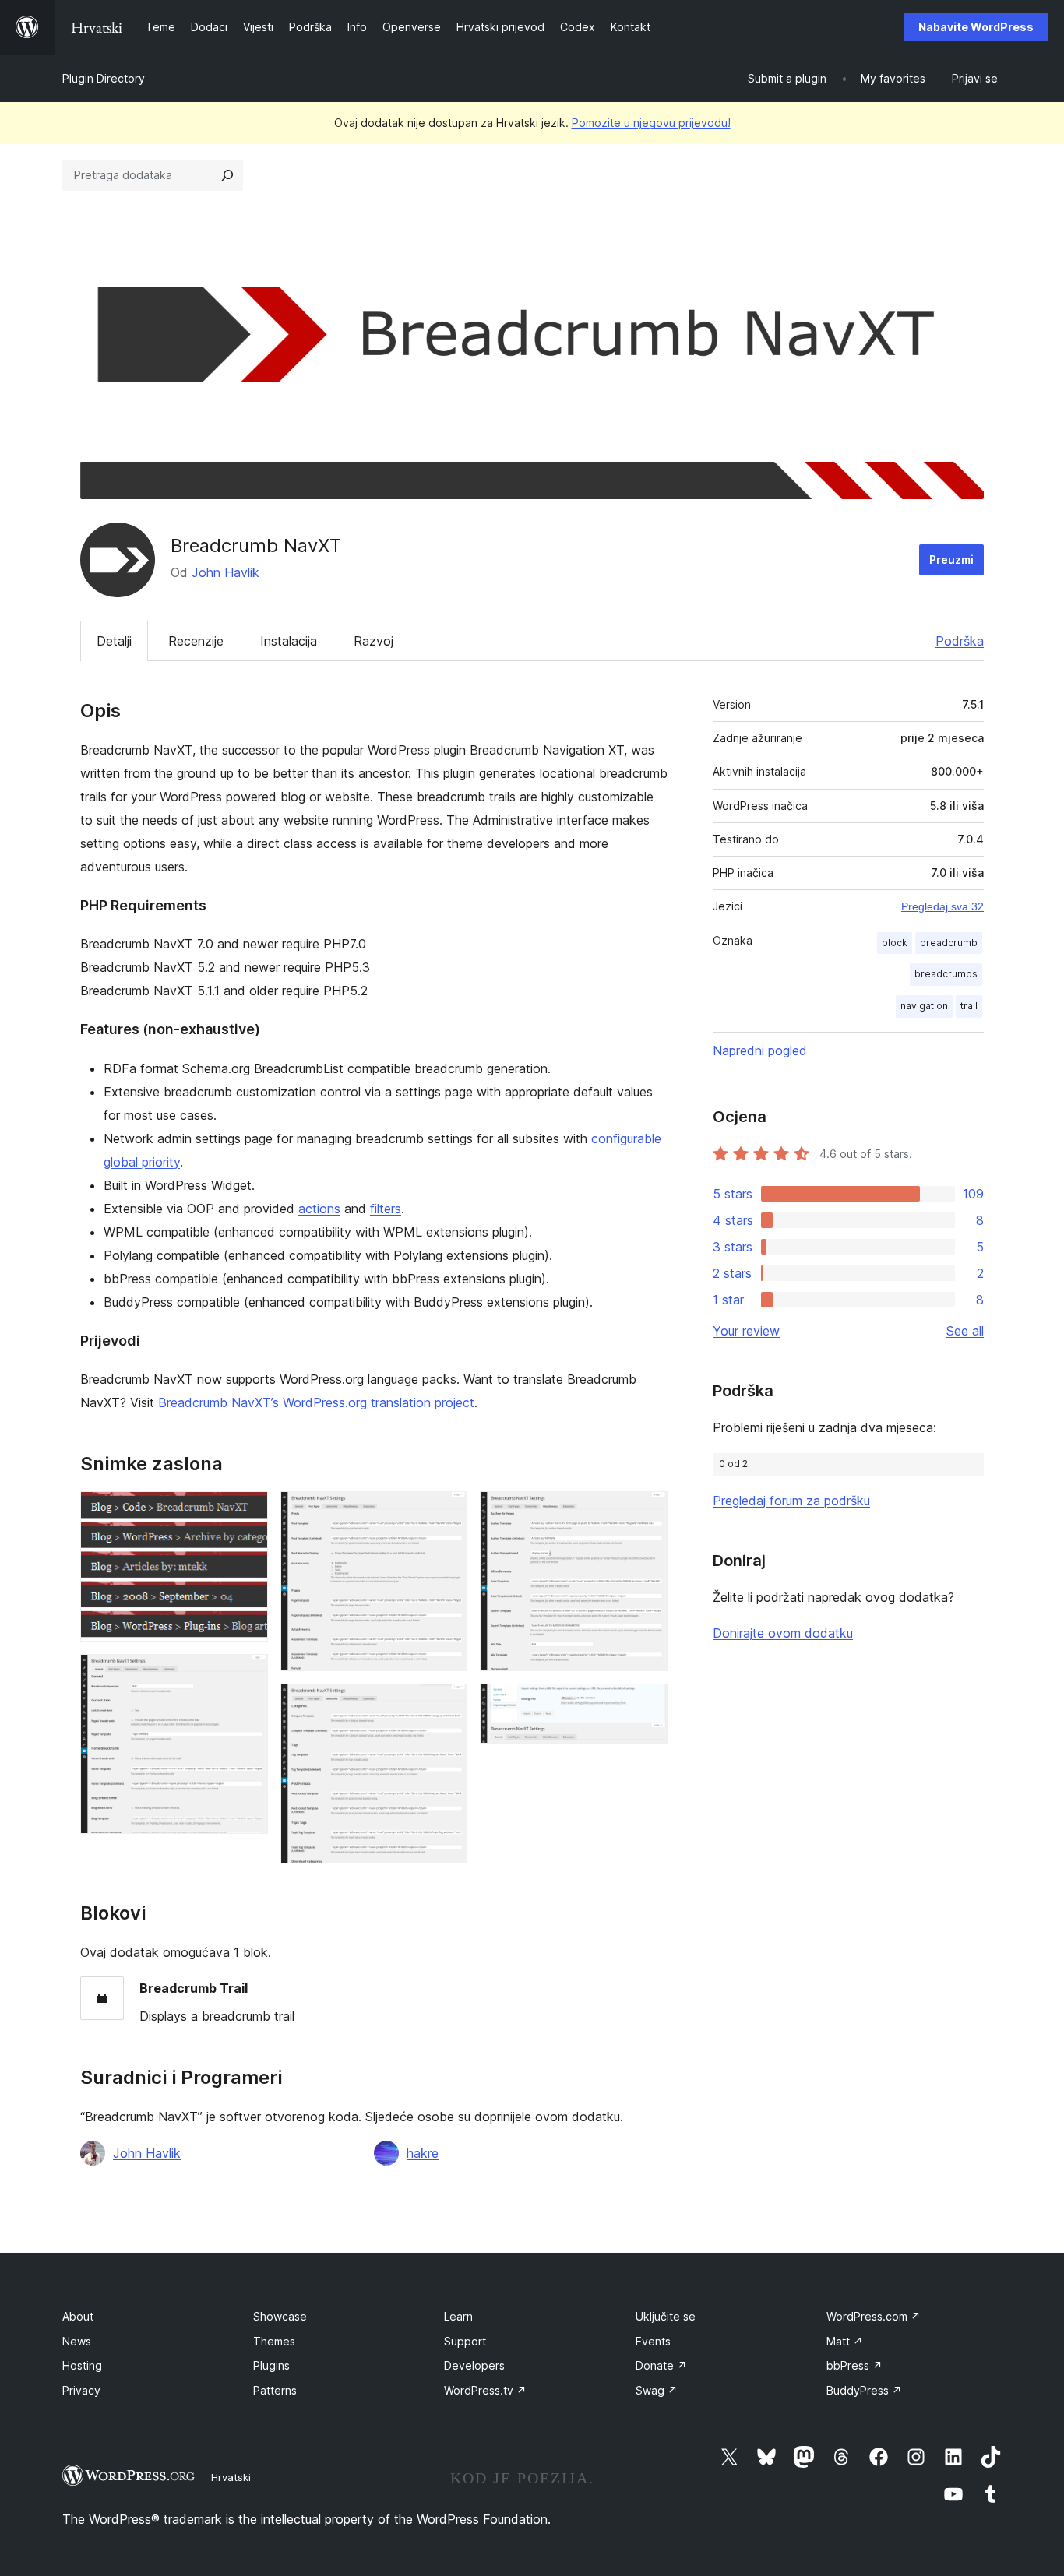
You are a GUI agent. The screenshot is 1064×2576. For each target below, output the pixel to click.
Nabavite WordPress (976, 27)
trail (969, 1006)
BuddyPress (864, 2390)
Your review (746, 1331)
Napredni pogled (760, 1050)
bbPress (854, 2365)
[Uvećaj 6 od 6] (647, 1705)
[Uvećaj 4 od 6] (446, 1705)
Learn (458, 2316)
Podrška (960, 641)
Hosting (82, 2365)
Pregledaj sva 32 (942, 906)
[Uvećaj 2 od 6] (247, 1675)
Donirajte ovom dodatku (783, 1633)
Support (465, 2341)
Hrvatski (231, 2477)
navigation (924, 1006)
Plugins (271, 2365)
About (78, 2316)
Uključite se (666, 2316)
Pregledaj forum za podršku (791, 1501)
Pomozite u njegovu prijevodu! (651, 123)
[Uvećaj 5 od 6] (647, 1512)
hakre (423, 2153)
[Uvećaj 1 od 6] (247, 1512)
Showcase (280, 2316)
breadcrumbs (946, 974)
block (895, 943)
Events (653, 2341)
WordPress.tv (485, 2390)
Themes (274, 2341)
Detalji (114, 641)
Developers (474, 2365)
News (77, 2341)
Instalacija (289, 641)
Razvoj (373, 641)
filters (386, 1209)
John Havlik (225, 572)
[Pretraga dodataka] (227, 175)
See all (965, 1331)
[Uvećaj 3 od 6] (446, 1512)
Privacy (81, 2390)
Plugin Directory (104, 78)
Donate (661, 2365)
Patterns (275, 2390)
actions (319, 1209)
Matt (845, 2341)
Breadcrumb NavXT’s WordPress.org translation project (316, 1402)
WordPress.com (874, 2316)
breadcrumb (949, 943)
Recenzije (196, 641)
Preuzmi (951, 560)
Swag (657, 2390)
